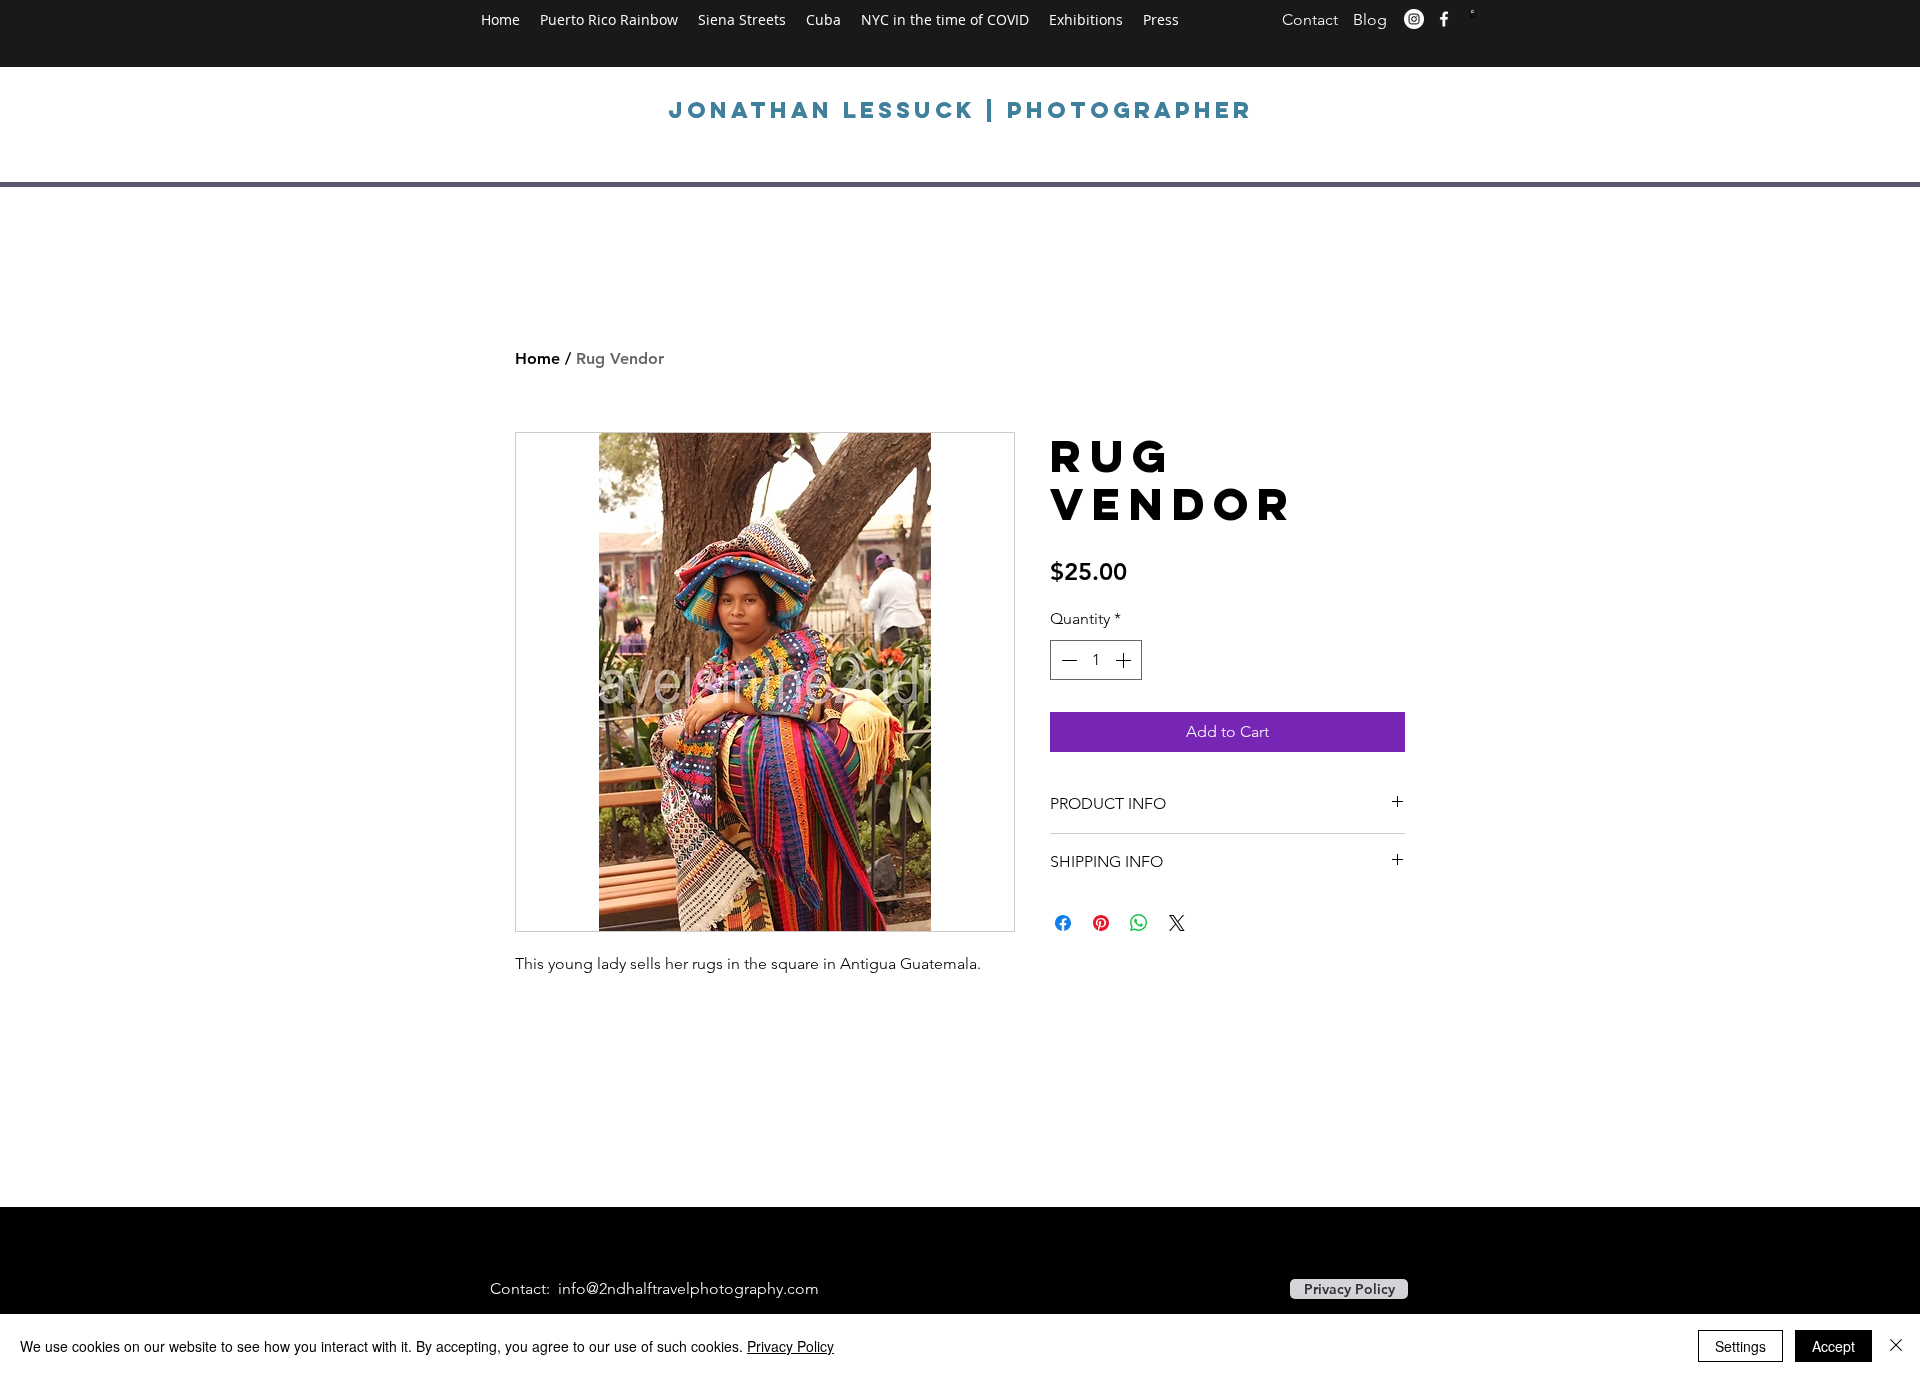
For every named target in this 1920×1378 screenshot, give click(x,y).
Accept (1833, 1346)
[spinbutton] (1096, 660)
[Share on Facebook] (1063, 923)
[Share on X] (1177, 923)
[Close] (1896, 1346)
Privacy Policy (790, 1346)
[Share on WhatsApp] (1139, 923)
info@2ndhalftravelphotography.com (688, 1288)
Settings (1740, 1346)
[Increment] (1125, 660)
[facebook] (1444, 19)
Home (537, 358)
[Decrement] (1067, 660)
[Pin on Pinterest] (1101, 923)
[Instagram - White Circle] (1414, 19)
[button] (1473, 14)
